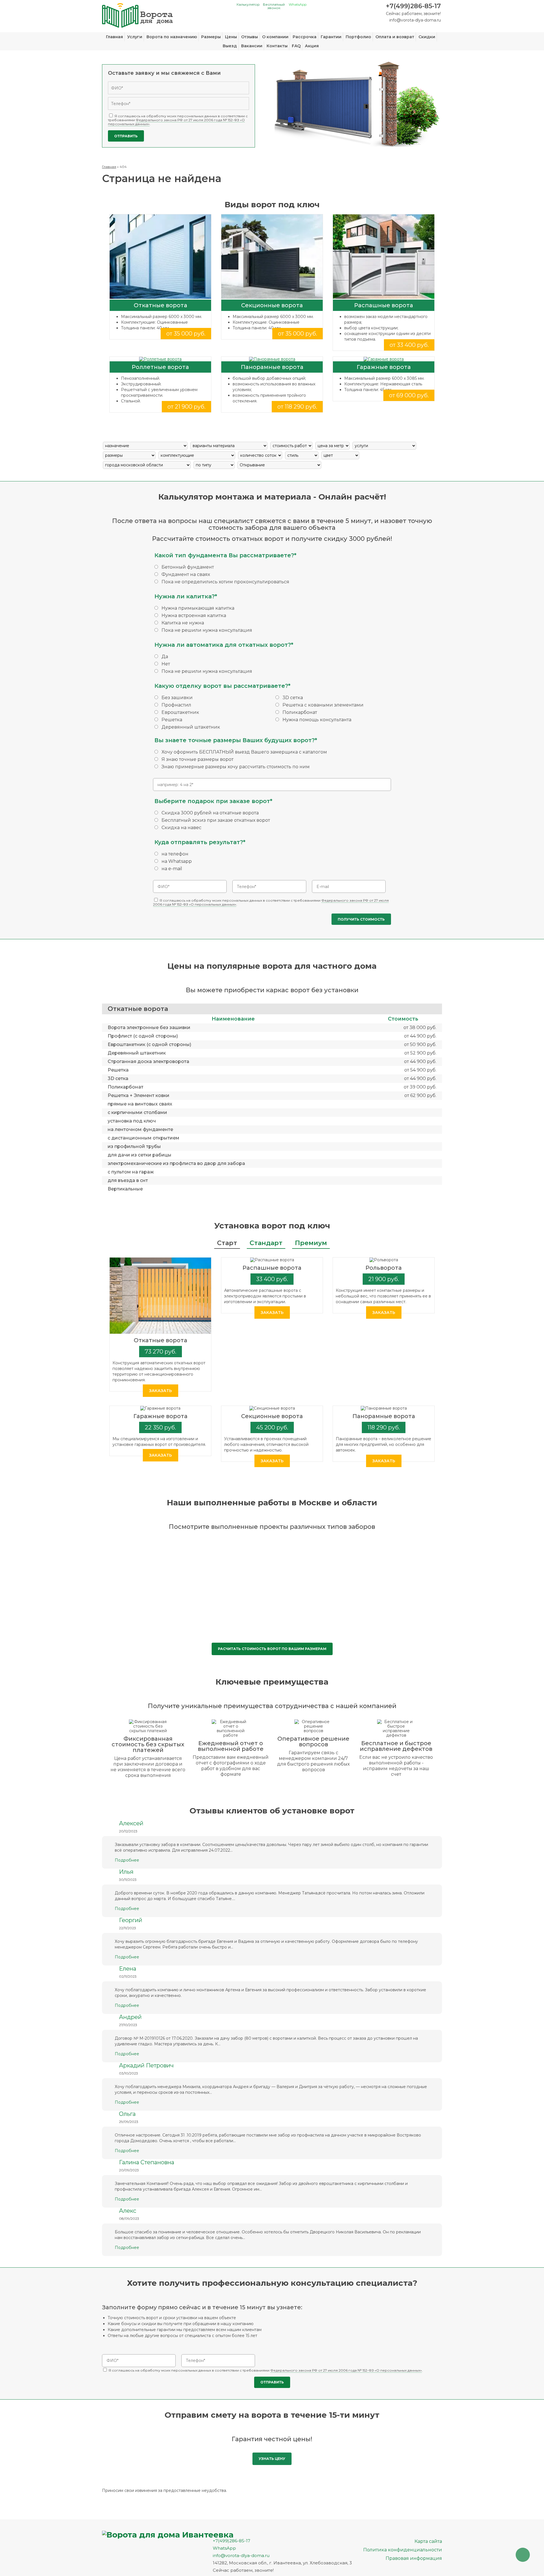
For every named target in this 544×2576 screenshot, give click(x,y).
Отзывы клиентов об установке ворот (272, 1811)
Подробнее (127, 1860)
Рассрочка (305, 37)
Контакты (277, 46)
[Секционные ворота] (272, 257)
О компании (275, 37)
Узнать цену (272, 2459)
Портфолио (358, 37)
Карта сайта (428, 2541)
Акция (312, 46)
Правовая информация (414, 2558)
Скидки (427, 37)
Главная (114, 37)
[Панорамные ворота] (272, 359)
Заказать (161, 1391)
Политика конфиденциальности (403, 2550)
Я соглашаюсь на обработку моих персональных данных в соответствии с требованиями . (178, 120)
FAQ (296, 46)
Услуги (135, 37)
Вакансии (252, 46)
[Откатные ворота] (160, 257)
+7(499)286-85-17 (413, 6)
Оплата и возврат (395, 37)
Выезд (230, 46)
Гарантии (331, 37)
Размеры (211, 37)
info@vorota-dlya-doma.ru (415, 20)
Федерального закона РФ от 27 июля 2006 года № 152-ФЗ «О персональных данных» (176, 122)
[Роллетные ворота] (160, 359)
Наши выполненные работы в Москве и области (272, 1503)
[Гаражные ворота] (384, 359)
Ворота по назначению (172, 37)
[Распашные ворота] (384, 257)
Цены (231, 37)
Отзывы (249, 37)
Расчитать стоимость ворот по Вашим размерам (272, 1649)
